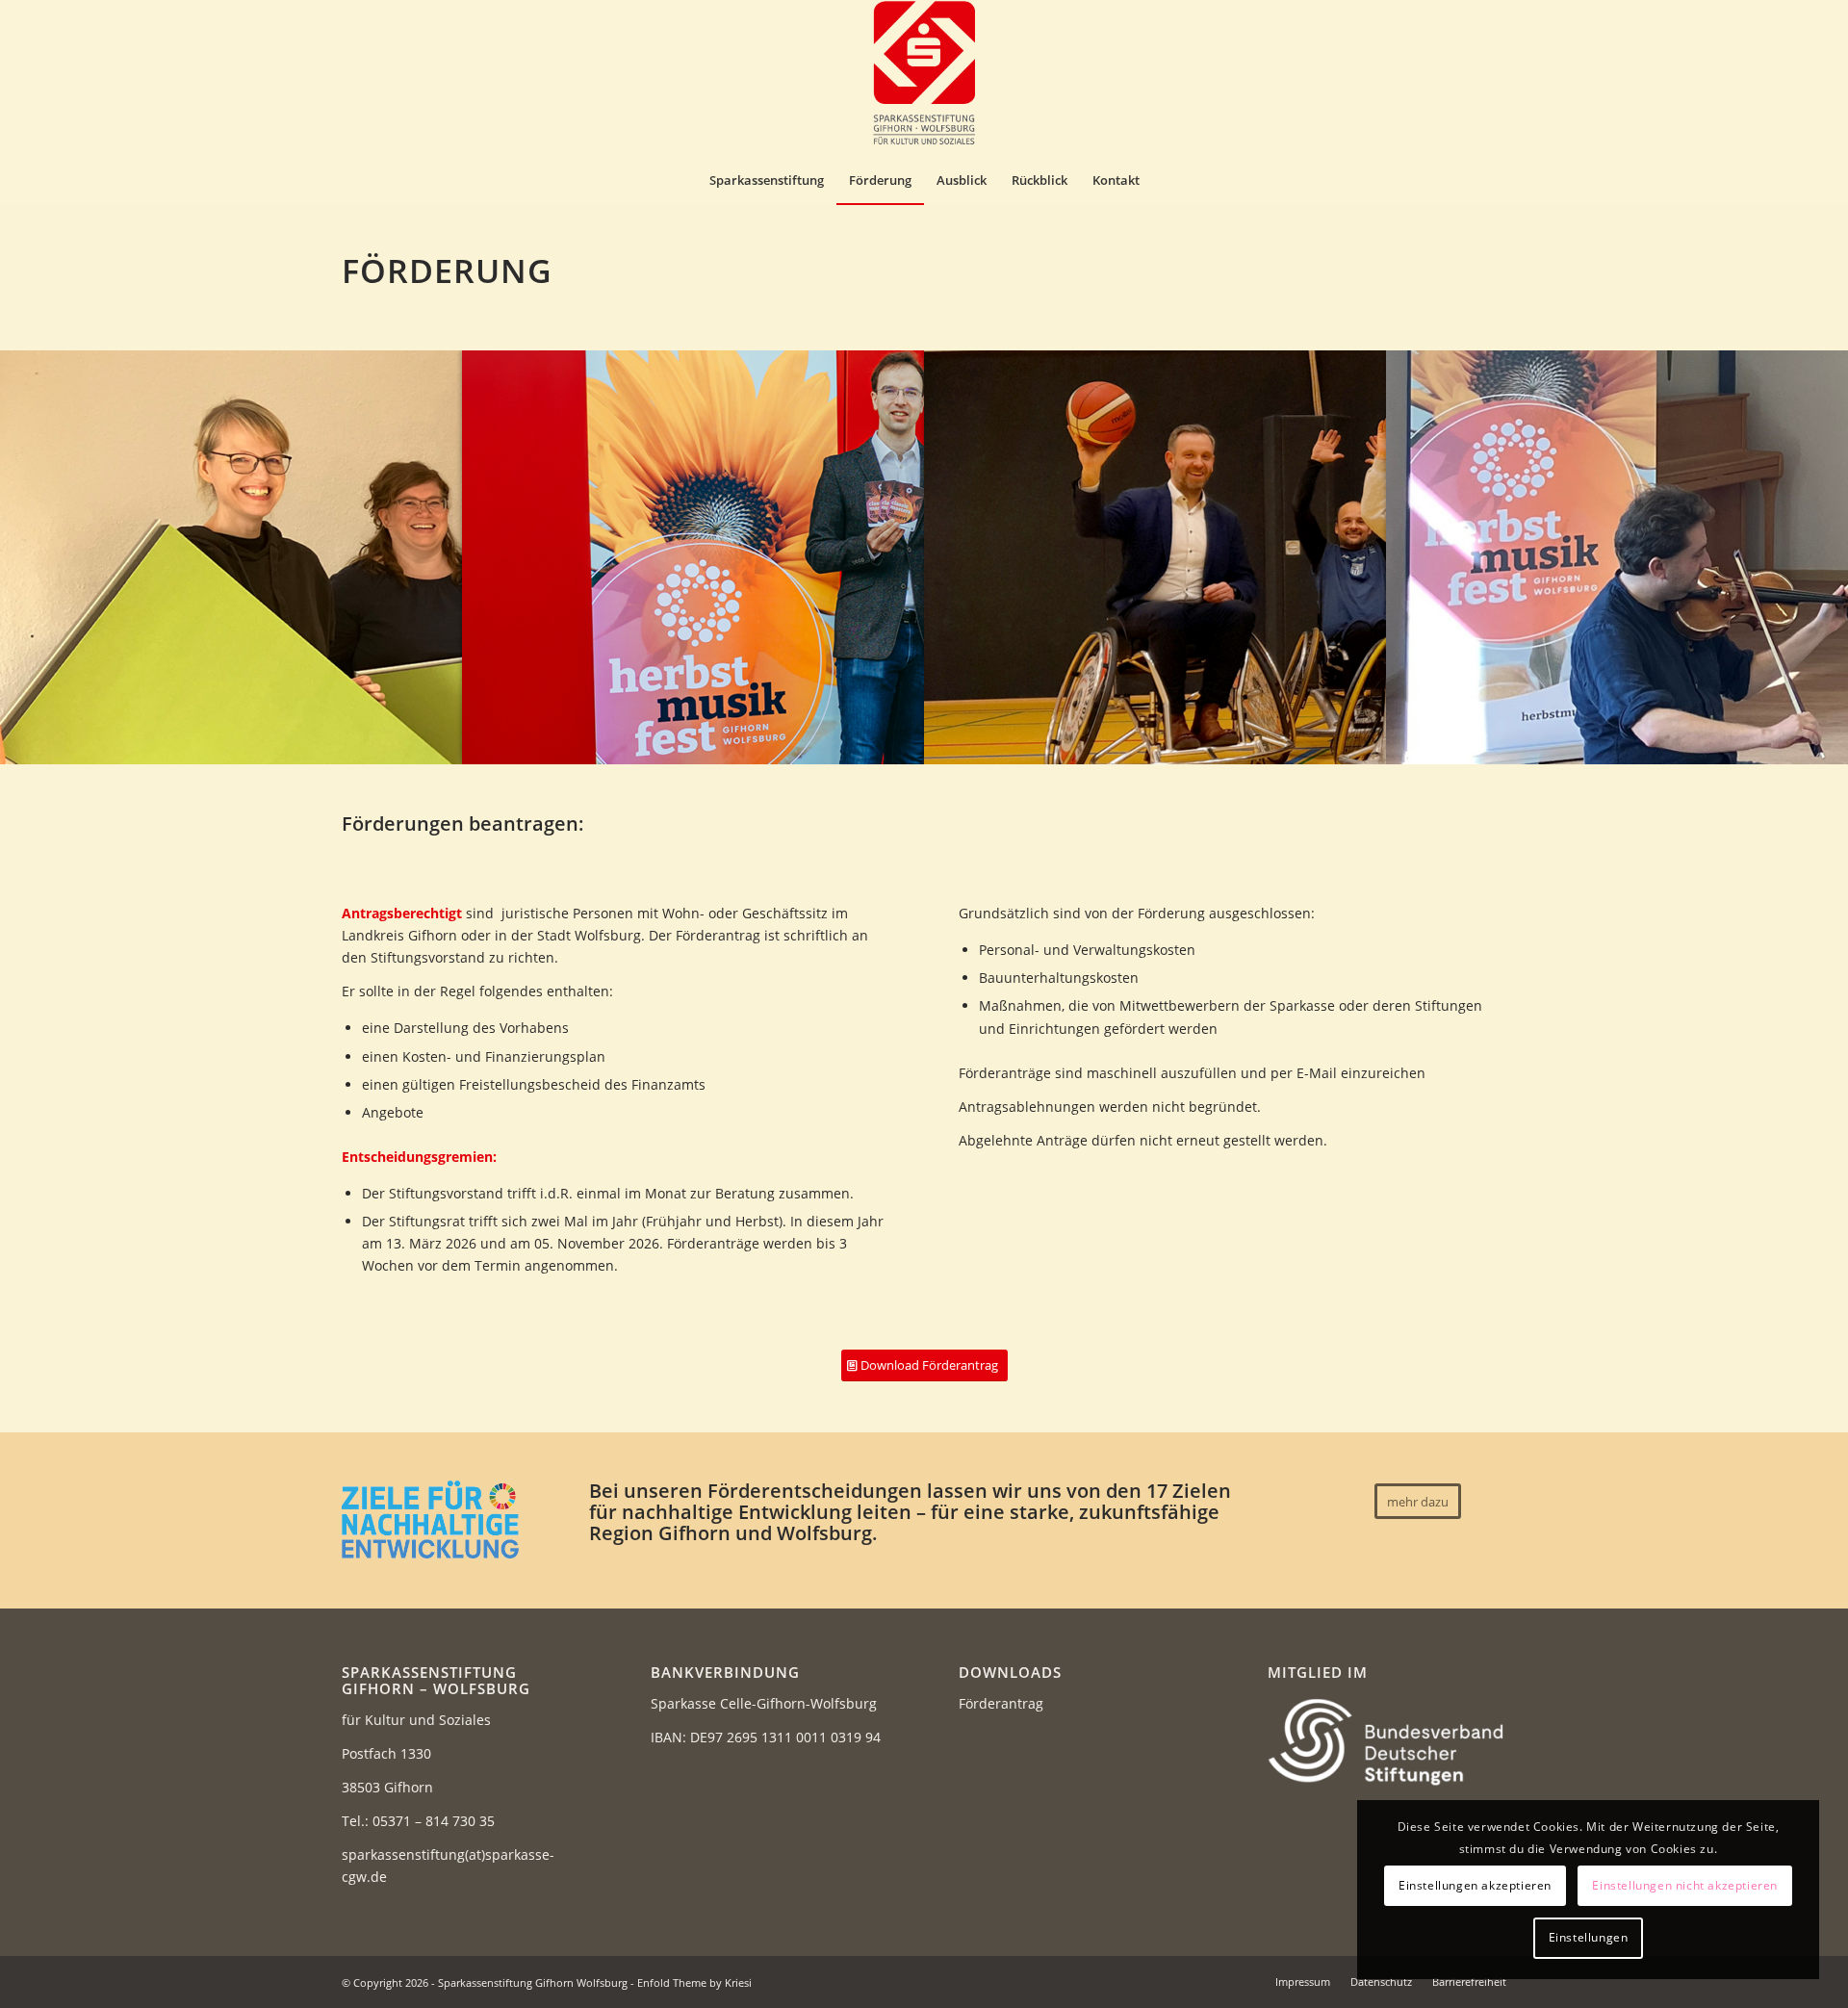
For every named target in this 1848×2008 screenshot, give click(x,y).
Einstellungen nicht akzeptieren (1685, 1885)
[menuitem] (767, 180)
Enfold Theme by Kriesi (694, 1982)
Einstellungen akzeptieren (1475, 1885)
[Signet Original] (924, 78)
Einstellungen (1589, 1937)
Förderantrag (1001, 1703)
